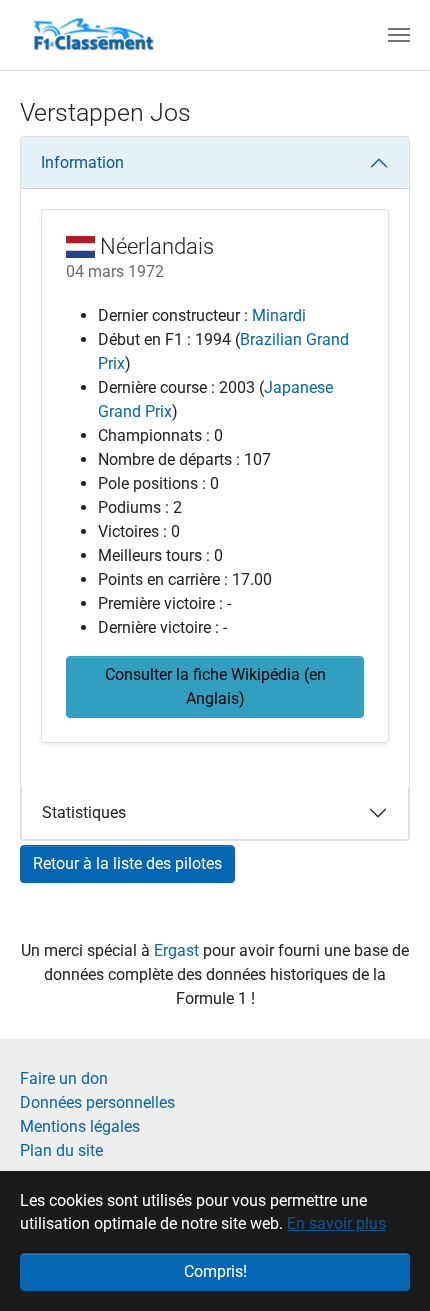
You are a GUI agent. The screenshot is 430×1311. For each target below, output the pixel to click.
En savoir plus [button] (336, 1223)
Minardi (279, 315)
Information (82, 162)
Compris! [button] (215, 1271)
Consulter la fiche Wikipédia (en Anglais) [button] (215, 686)
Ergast (178, 950)
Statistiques (84, 812)
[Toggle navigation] (399, 35)
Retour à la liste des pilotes (127, 863)
